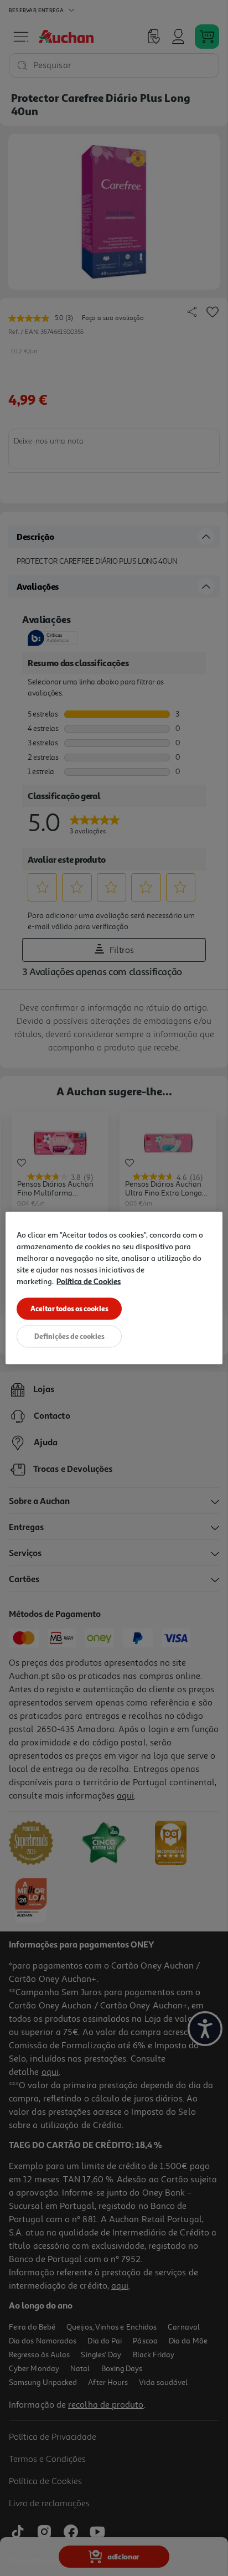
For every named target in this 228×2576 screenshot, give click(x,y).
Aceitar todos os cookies (69, 1308)
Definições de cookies (69, 1336)
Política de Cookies (89, 1281)
